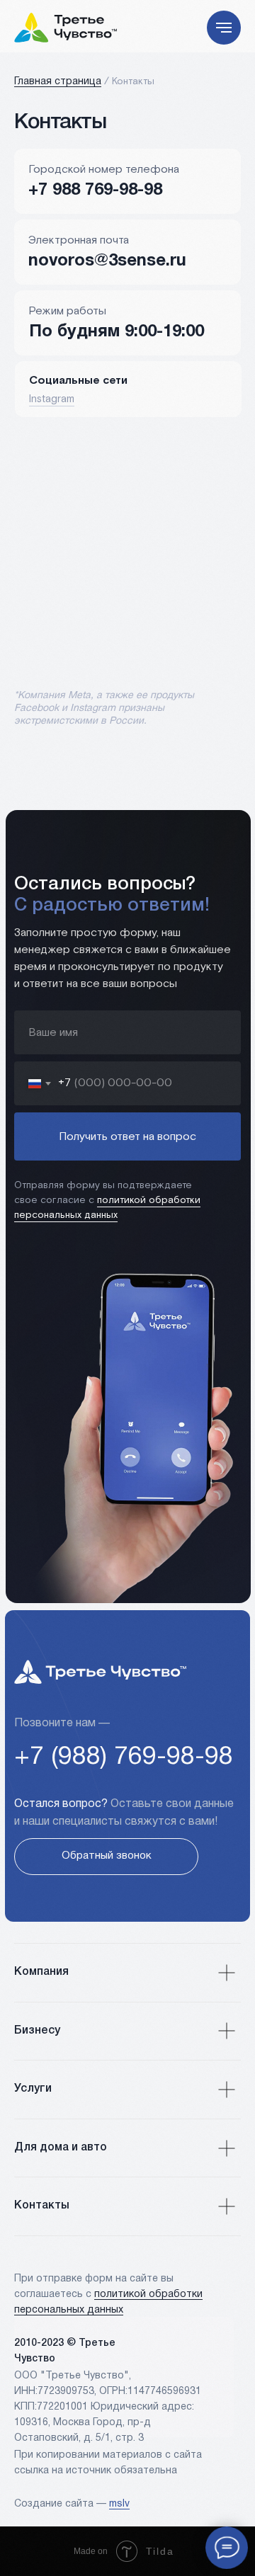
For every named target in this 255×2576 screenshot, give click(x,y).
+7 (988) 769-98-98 (124, 1757)
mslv (119, 2504)
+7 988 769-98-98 (95, 190)
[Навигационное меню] (224, 28)
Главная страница (58, 82)
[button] (106, 1857)
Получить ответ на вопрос (127, 1137)
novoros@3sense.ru (107, 261)
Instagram (52, 399)
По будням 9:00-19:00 (117, 332)
